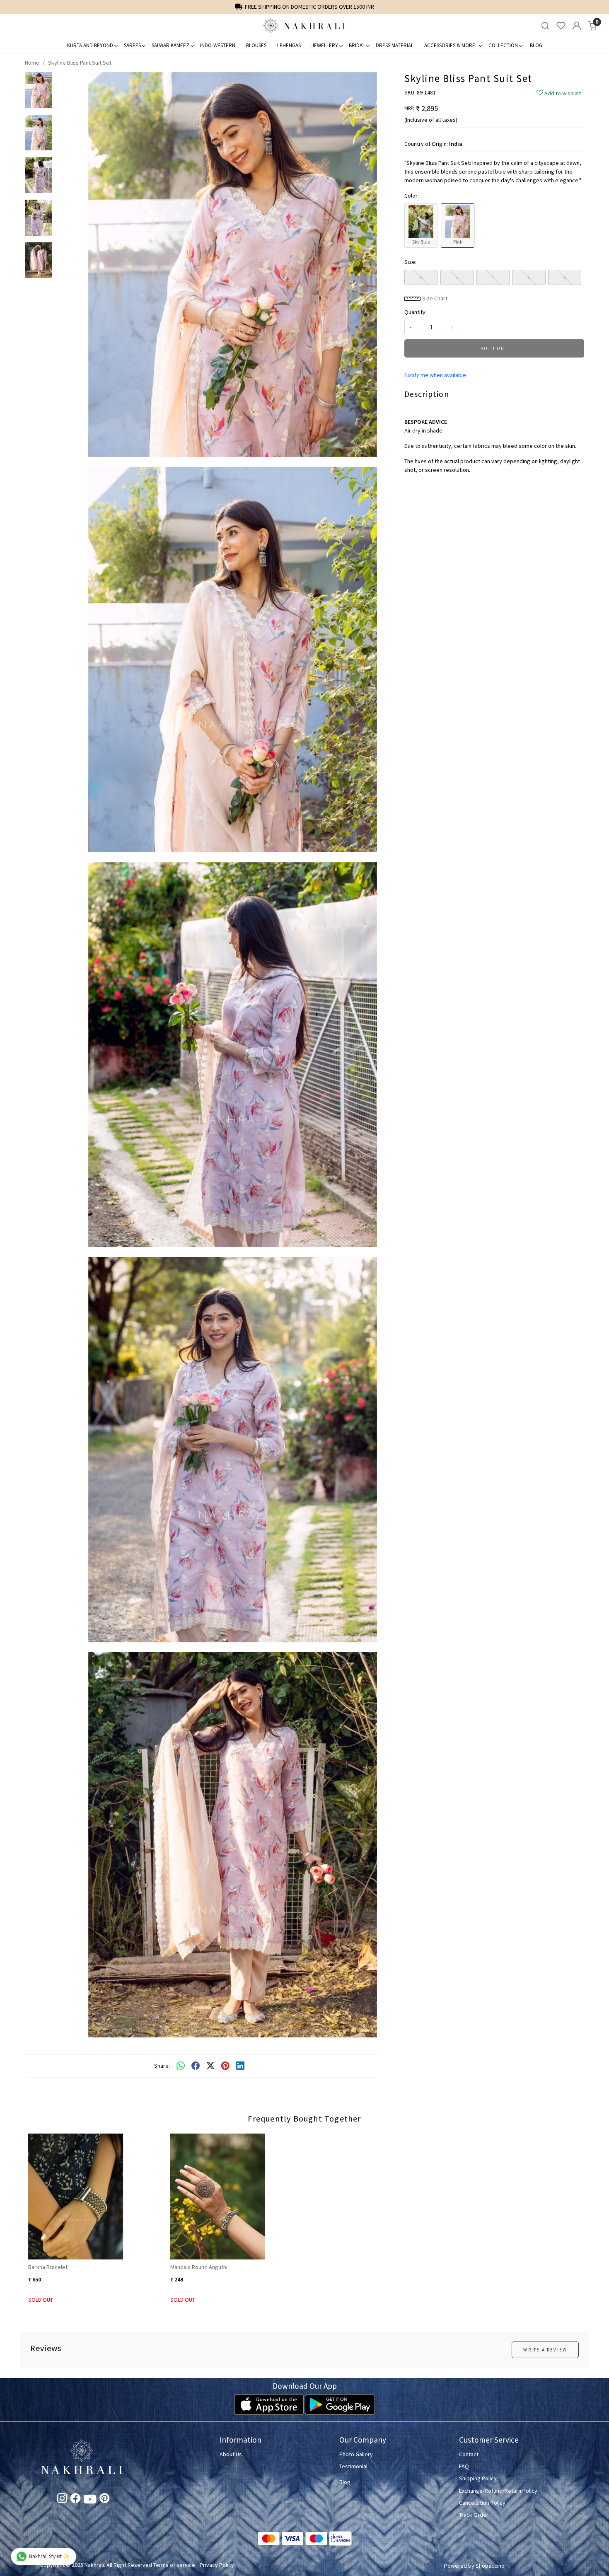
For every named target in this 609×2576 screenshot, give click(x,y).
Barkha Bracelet (48, 2267)
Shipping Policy (478, 2478)
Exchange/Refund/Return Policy (498, 2491)
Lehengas (289, 45)
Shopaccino (490, 2566)
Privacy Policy (217, 2565)
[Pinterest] (104, 2500)
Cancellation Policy (482, 2503)
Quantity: (416, 312)
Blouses (256, 45)
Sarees (132, 45)
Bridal (357, 45)
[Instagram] (62, 2500)
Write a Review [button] (545, 2350)
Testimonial (353, 2466)
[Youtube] (90, 2501)
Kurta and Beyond (90, 45)
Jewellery (325, 45)
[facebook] (196, 2066)
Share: (162, 2066)
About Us (231, 2454)
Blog (536, 45)
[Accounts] (577, 26)
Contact (469, 2454)
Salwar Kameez (170, 45)
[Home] (304, 26)
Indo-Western (218, 45)
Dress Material (395, 45)
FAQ (464, 2466)
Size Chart (434, 298)
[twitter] (210, 2066)
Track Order (474, 2515)
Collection (503, 45)
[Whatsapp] (181, 2066)
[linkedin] (240, 2066)
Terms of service (174, 2565)
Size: (410, 262)
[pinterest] (225, 2066)
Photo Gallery (356, 2454)
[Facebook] (75, 2500)
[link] (545, 26)
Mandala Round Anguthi (199, 2267)
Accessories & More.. (451, 45)
